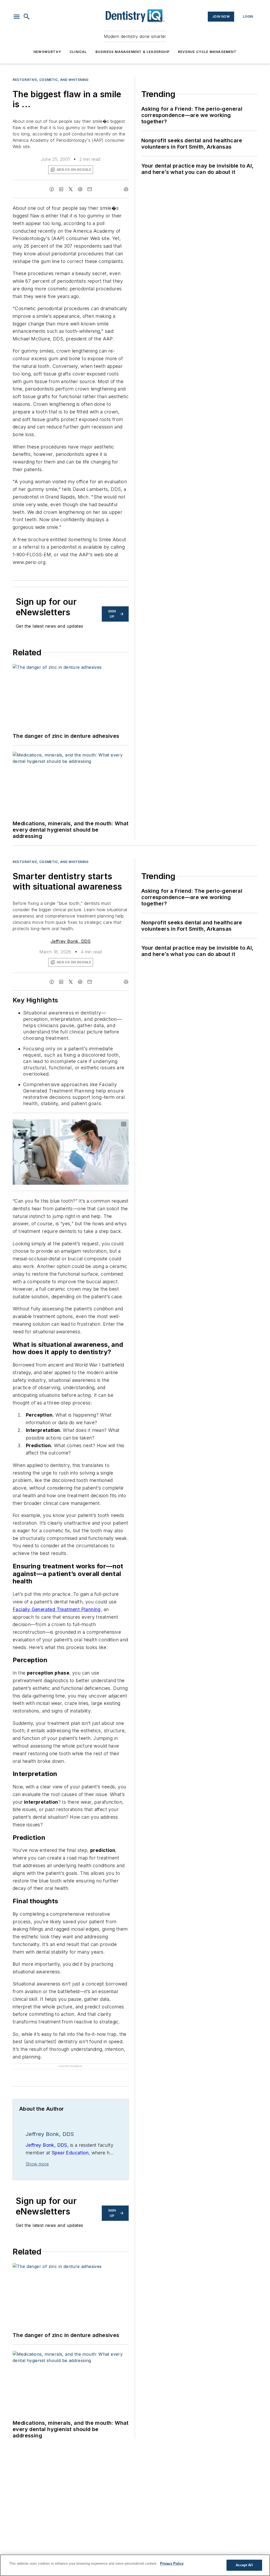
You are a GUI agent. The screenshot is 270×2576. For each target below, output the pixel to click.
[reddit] (80, 189)
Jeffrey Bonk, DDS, (47, 2145)
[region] (135, 2565)
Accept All (244, 2565)
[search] (27, 17)
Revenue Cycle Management (207, 52)
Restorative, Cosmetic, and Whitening (51, 80)
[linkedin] (61, 189)
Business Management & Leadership (132, 52)
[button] (17, 17)
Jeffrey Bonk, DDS (71, 941)
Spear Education (70, 2153)
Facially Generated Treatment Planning (57, 1609)
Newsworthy (47, 52)
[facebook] (52, 189)
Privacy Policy (172, 2563)
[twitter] (71, 189)
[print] (126, 189)
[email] (90, 189)
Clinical (78, 52)
